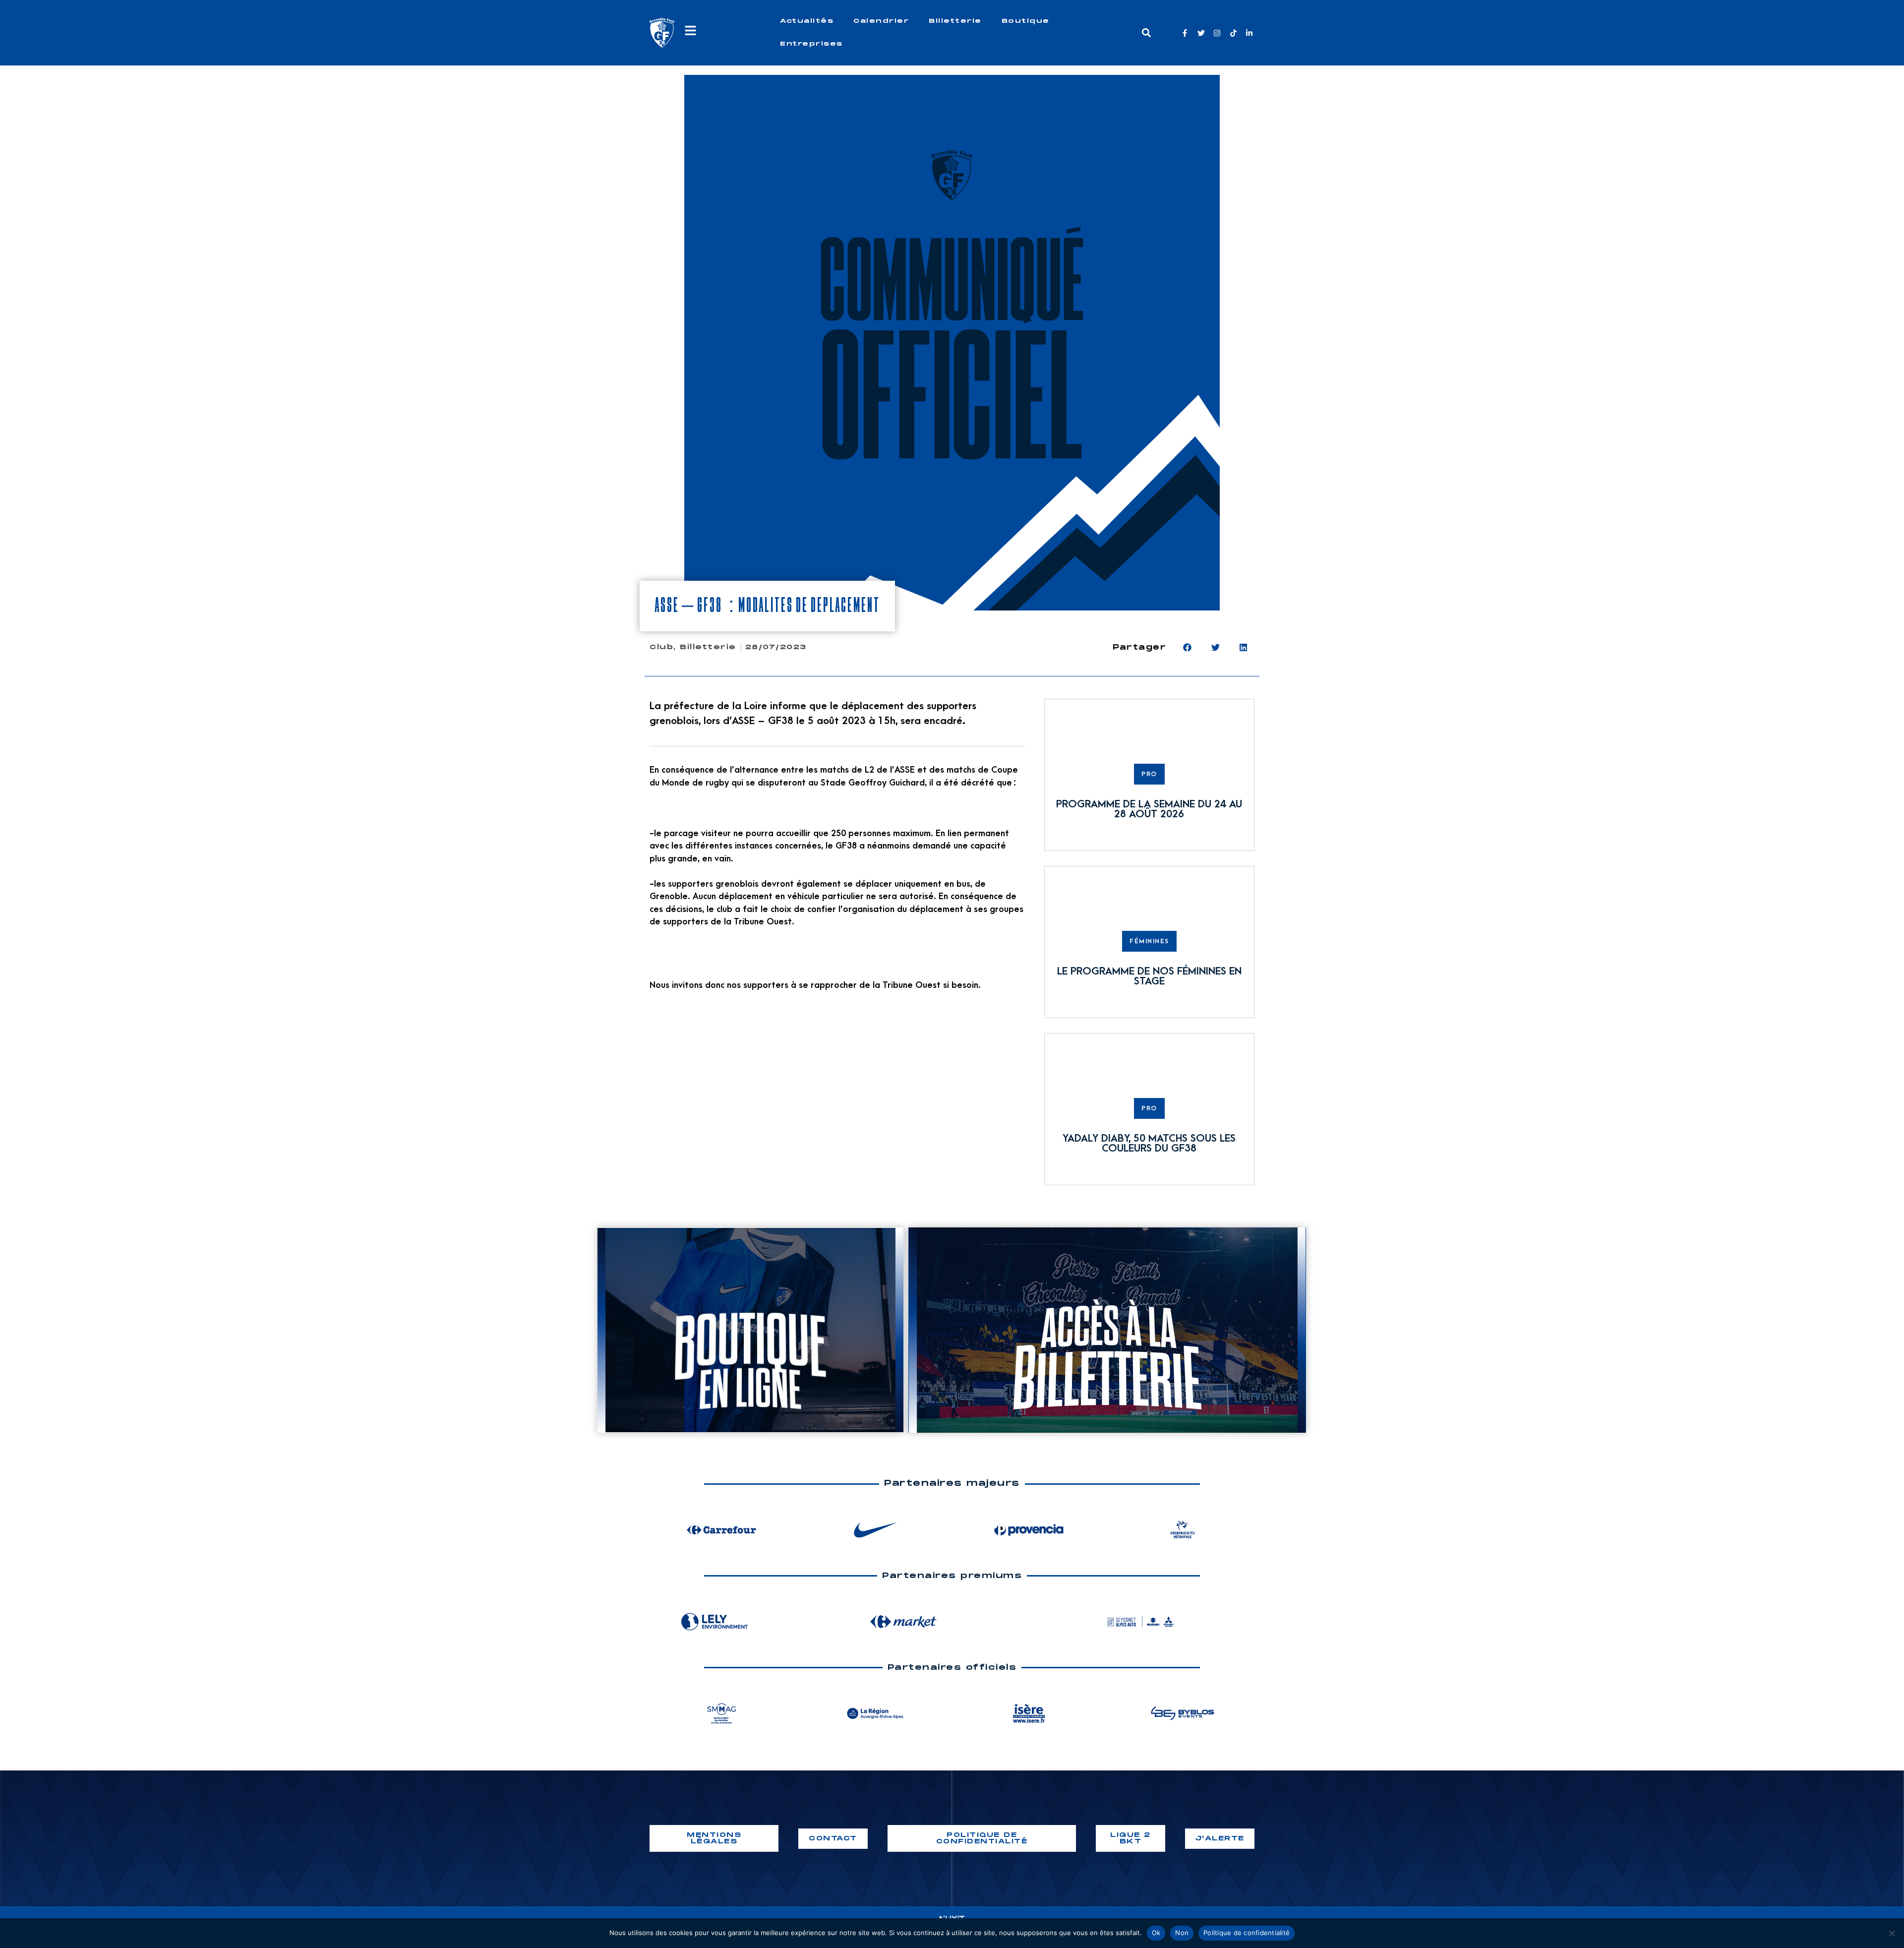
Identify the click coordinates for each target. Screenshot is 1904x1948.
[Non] (1892, 1933)
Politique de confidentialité (1247, 1933)
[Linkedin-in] (1249, 33)
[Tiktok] (1233, 33)
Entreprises (811, 44)
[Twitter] (1201, 33)
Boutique (1026, 21)
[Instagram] (1217, 33)
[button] (1146, 33)
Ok (1156, 1933)
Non (1182, 1933)
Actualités (807, 21)
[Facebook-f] (1185, 33)
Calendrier (881, 21)
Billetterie (955, 21)
